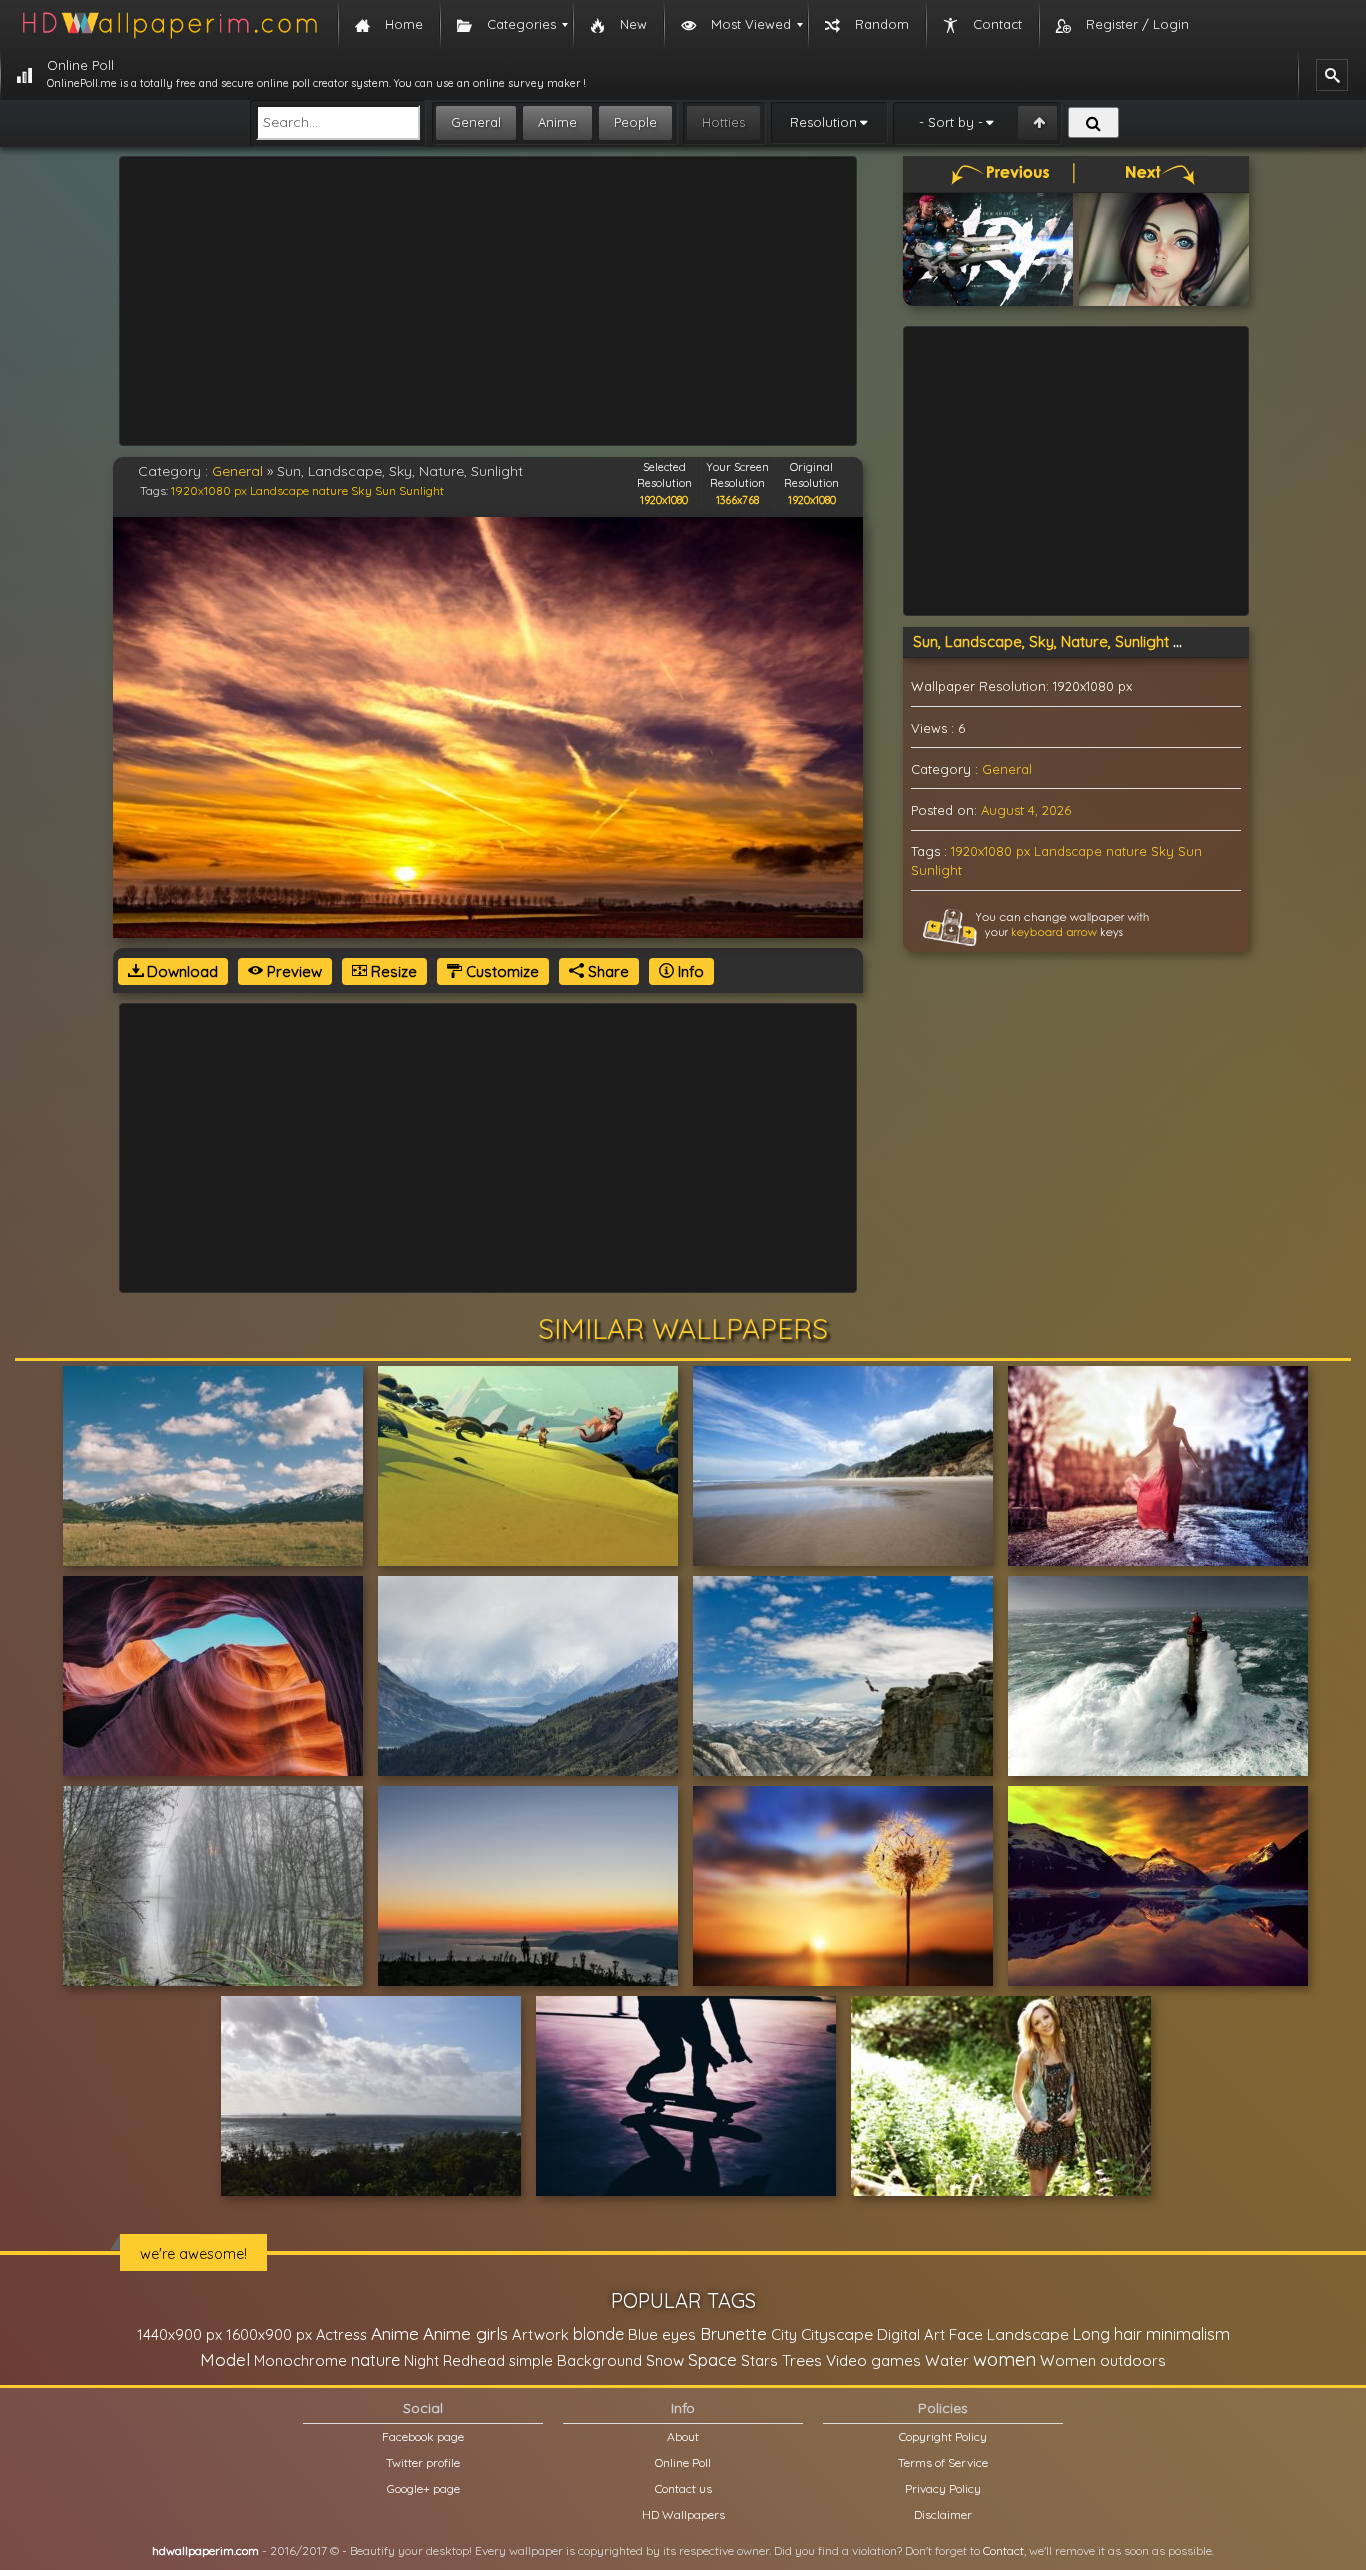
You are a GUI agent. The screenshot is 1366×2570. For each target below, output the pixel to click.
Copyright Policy (943, 2436)
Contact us (683, 2488)
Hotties (723, 122)
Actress (341, 2334)
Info (689, 971)
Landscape (279, 490)
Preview (292, 971)
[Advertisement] (488, 301)
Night (421, 2360)
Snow (665, 2360)
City (784, 2334)
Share (606, 971)
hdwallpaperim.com (205, 2550)
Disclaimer (943, 2514)
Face (966, 2334)
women (1004, 2359)
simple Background (575, 2360)
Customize (500, 971)
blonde (598, 2334)
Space (712, 2359)
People (635, 122)
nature (330, 490)
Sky (361, 490)
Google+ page (423, 2488)
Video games (873, 2360)
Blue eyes (662, 2334)
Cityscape (837, 2334)
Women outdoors (1103, 2360)
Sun (385, 490)
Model (225, 2359)
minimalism (1188, 2333)
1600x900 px (269, 2334)
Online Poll (683, 2462)
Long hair (1107, 2334)
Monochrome (300, 2360)
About (683, 2436)
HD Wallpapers (683, 2514)
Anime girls (465, 2333)
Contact (1003, 2550)
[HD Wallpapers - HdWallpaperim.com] (169, 25)
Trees (802, 2360)
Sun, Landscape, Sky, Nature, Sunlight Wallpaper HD (1091, 641)
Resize (392, 971)
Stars (759, 2360)
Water (947, 2360)
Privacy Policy (943, 2488)
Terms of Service (943, 2462)
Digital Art (911, 2334)
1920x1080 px (209, 490)
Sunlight (421, 490)
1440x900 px (179, 2334)
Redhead (474, 2360)
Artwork (540, 2334)
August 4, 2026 (1026, 810)
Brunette (733, 2333)
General (476, 122)
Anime (557, 122)
